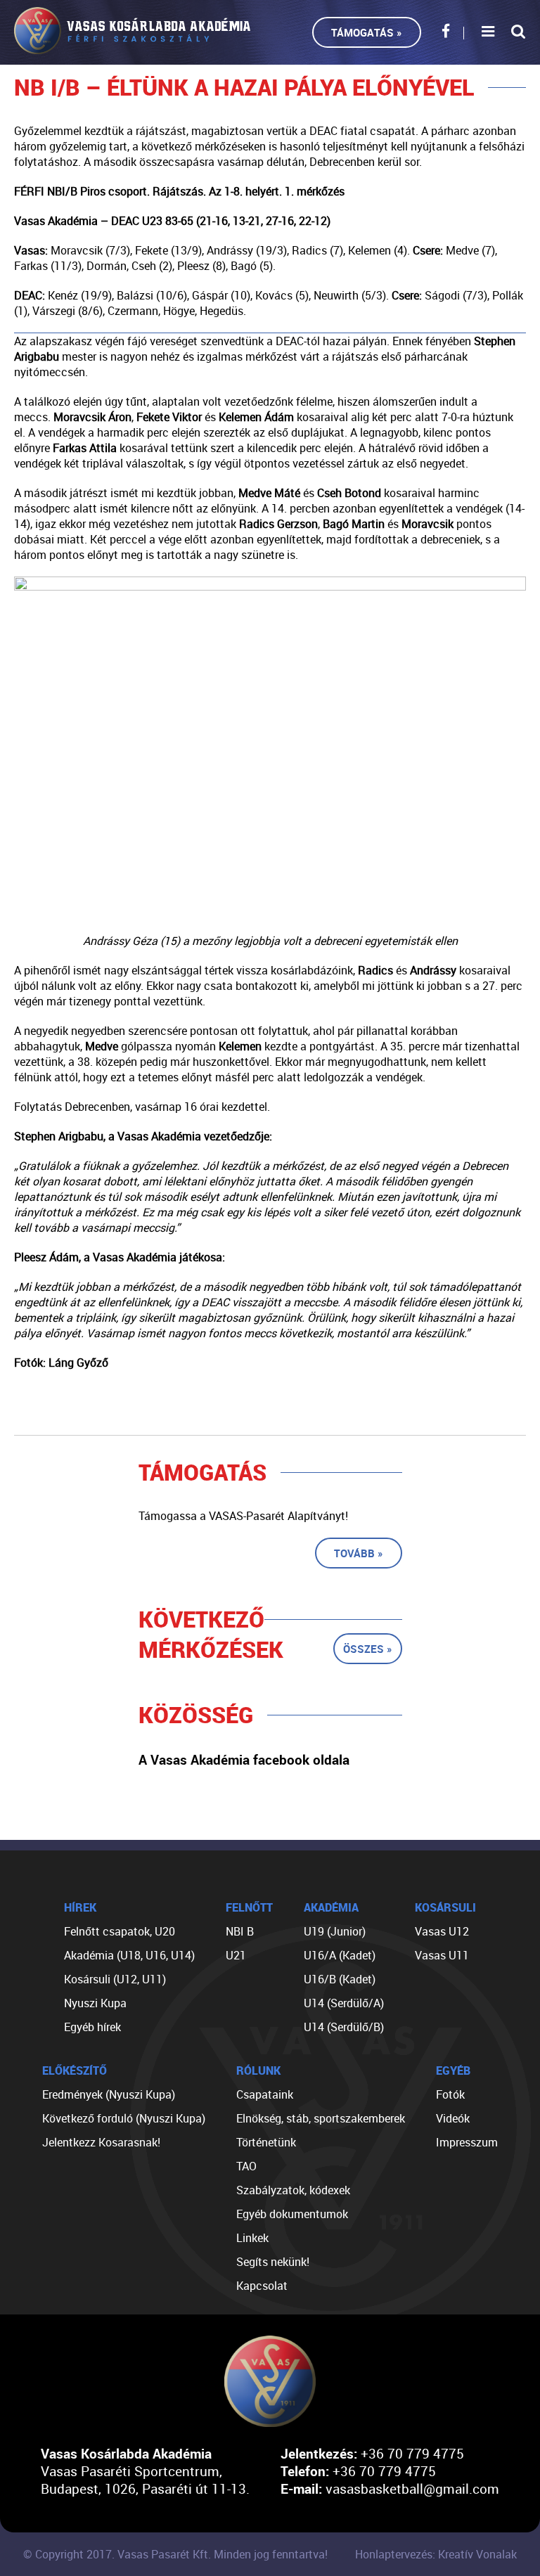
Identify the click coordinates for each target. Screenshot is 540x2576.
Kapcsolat (262, 2286)
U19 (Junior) (335, 1931)
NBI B (240, 1931)
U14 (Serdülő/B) (344, 2027)
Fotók (450, 2094)
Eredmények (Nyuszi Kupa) (109, 2094)
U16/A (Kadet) (340, 1955)
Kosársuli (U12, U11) (115, 1979)
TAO (246, 2166)
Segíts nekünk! (273, 2262)
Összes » (368, 1649)
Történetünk (266, 2142)
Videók (453, 2118)
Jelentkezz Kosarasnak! (101, 2142)
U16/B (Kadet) (340, 1979)
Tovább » (359, 1553)
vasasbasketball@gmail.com (412, 2488)
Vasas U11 (442, 1955)
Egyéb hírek (92, 2027)
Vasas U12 (442, 1931)
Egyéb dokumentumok (292, 2214)
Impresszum (467, 2142)
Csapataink (265, 2094)
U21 (236, 1955)
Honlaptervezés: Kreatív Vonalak (436, 2554)
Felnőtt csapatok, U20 (120, 1931)
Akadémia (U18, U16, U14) (129, 1955)
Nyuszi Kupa (95, 2003)
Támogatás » (367, 32)
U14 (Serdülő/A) (344, 2003)
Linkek (252, 2238)
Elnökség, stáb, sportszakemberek (321, 2118)
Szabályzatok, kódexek (293, 2190)
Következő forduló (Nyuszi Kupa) (124, 2118)
